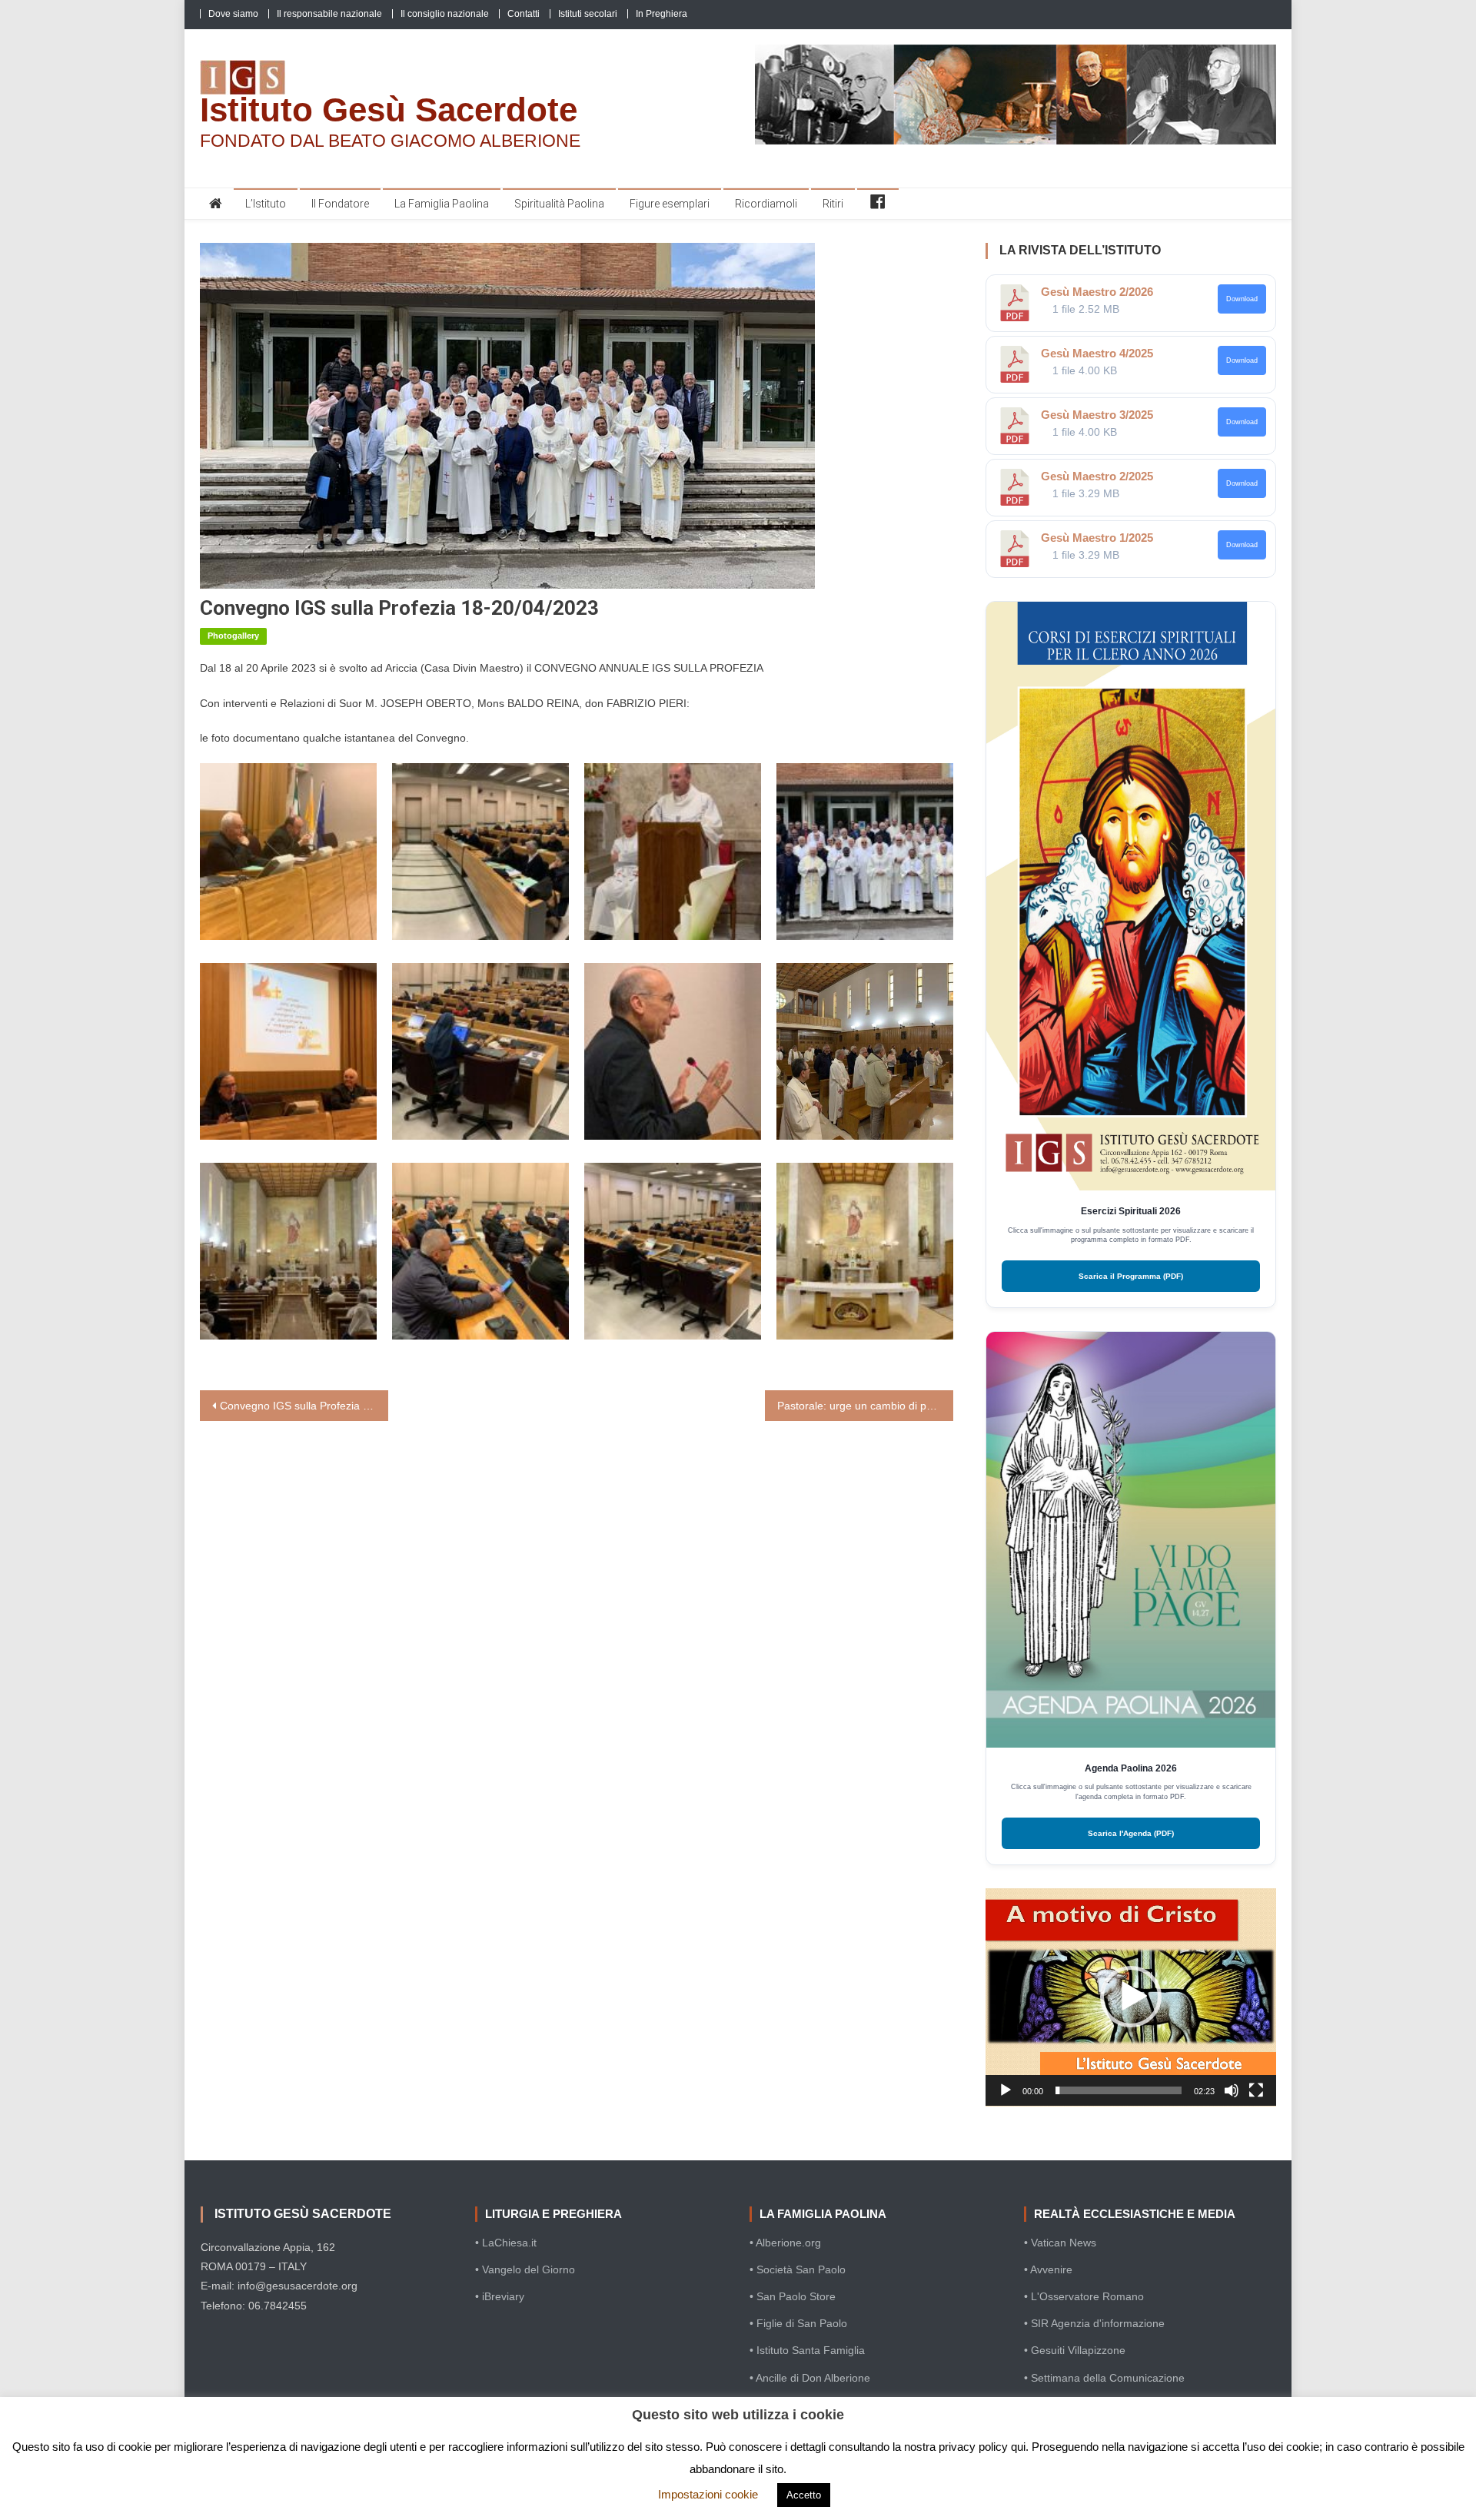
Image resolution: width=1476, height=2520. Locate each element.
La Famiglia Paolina (442, 204)
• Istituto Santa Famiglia (807, 2350)
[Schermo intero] (1256, 2090)
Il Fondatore (340, 204)
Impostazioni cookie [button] (708, 2494)
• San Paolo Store (793, 2296)
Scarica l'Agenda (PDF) (1131, 1833)
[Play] (1006, 2090)
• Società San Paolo (798, 2269)
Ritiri (833, 204)
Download (1242, 299)
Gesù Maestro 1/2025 (1097, 538)
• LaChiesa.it (506, 2243)
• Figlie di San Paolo (798, 2323)
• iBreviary (500, 2296)
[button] (1131, 1997)
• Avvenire (1048, 2269)
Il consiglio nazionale (445, 14)
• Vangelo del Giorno (525, 2269)
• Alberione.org (785, 2243)
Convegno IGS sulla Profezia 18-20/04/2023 (304, 1406)
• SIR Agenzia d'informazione (1094, 2323)
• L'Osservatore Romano (1084, 2296)
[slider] (1119, 2090)
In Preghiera (662, 14)
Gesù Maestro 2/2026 (1097, 292)
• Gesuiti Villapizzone (1075, 2350)
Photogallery (233, 636)
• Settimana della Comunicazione (1104, 2378)
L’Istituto (266, 204)
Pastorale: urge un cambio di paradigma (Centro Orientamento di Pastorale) (865, 1406)
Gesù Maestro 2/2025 (1097, 476)
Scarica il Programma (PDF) (1131, 1276)
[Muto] (1232, 2090)
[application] (1131, 1997)
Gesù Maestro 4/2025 (1097, 353)
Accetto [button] (804, 2495)
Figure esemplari (670, 204)
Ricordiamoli (766, 204)
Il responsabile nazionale (329, 14)
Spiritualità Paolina (559, 204)
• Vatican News (1060, 2243)
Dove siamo (233, 14)
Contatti (524, 14)
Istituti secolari (588, 14)
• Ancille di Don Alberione (810, 2378)
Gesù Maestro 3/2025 (1097, 415)
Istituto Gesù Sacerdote (389, 110)
